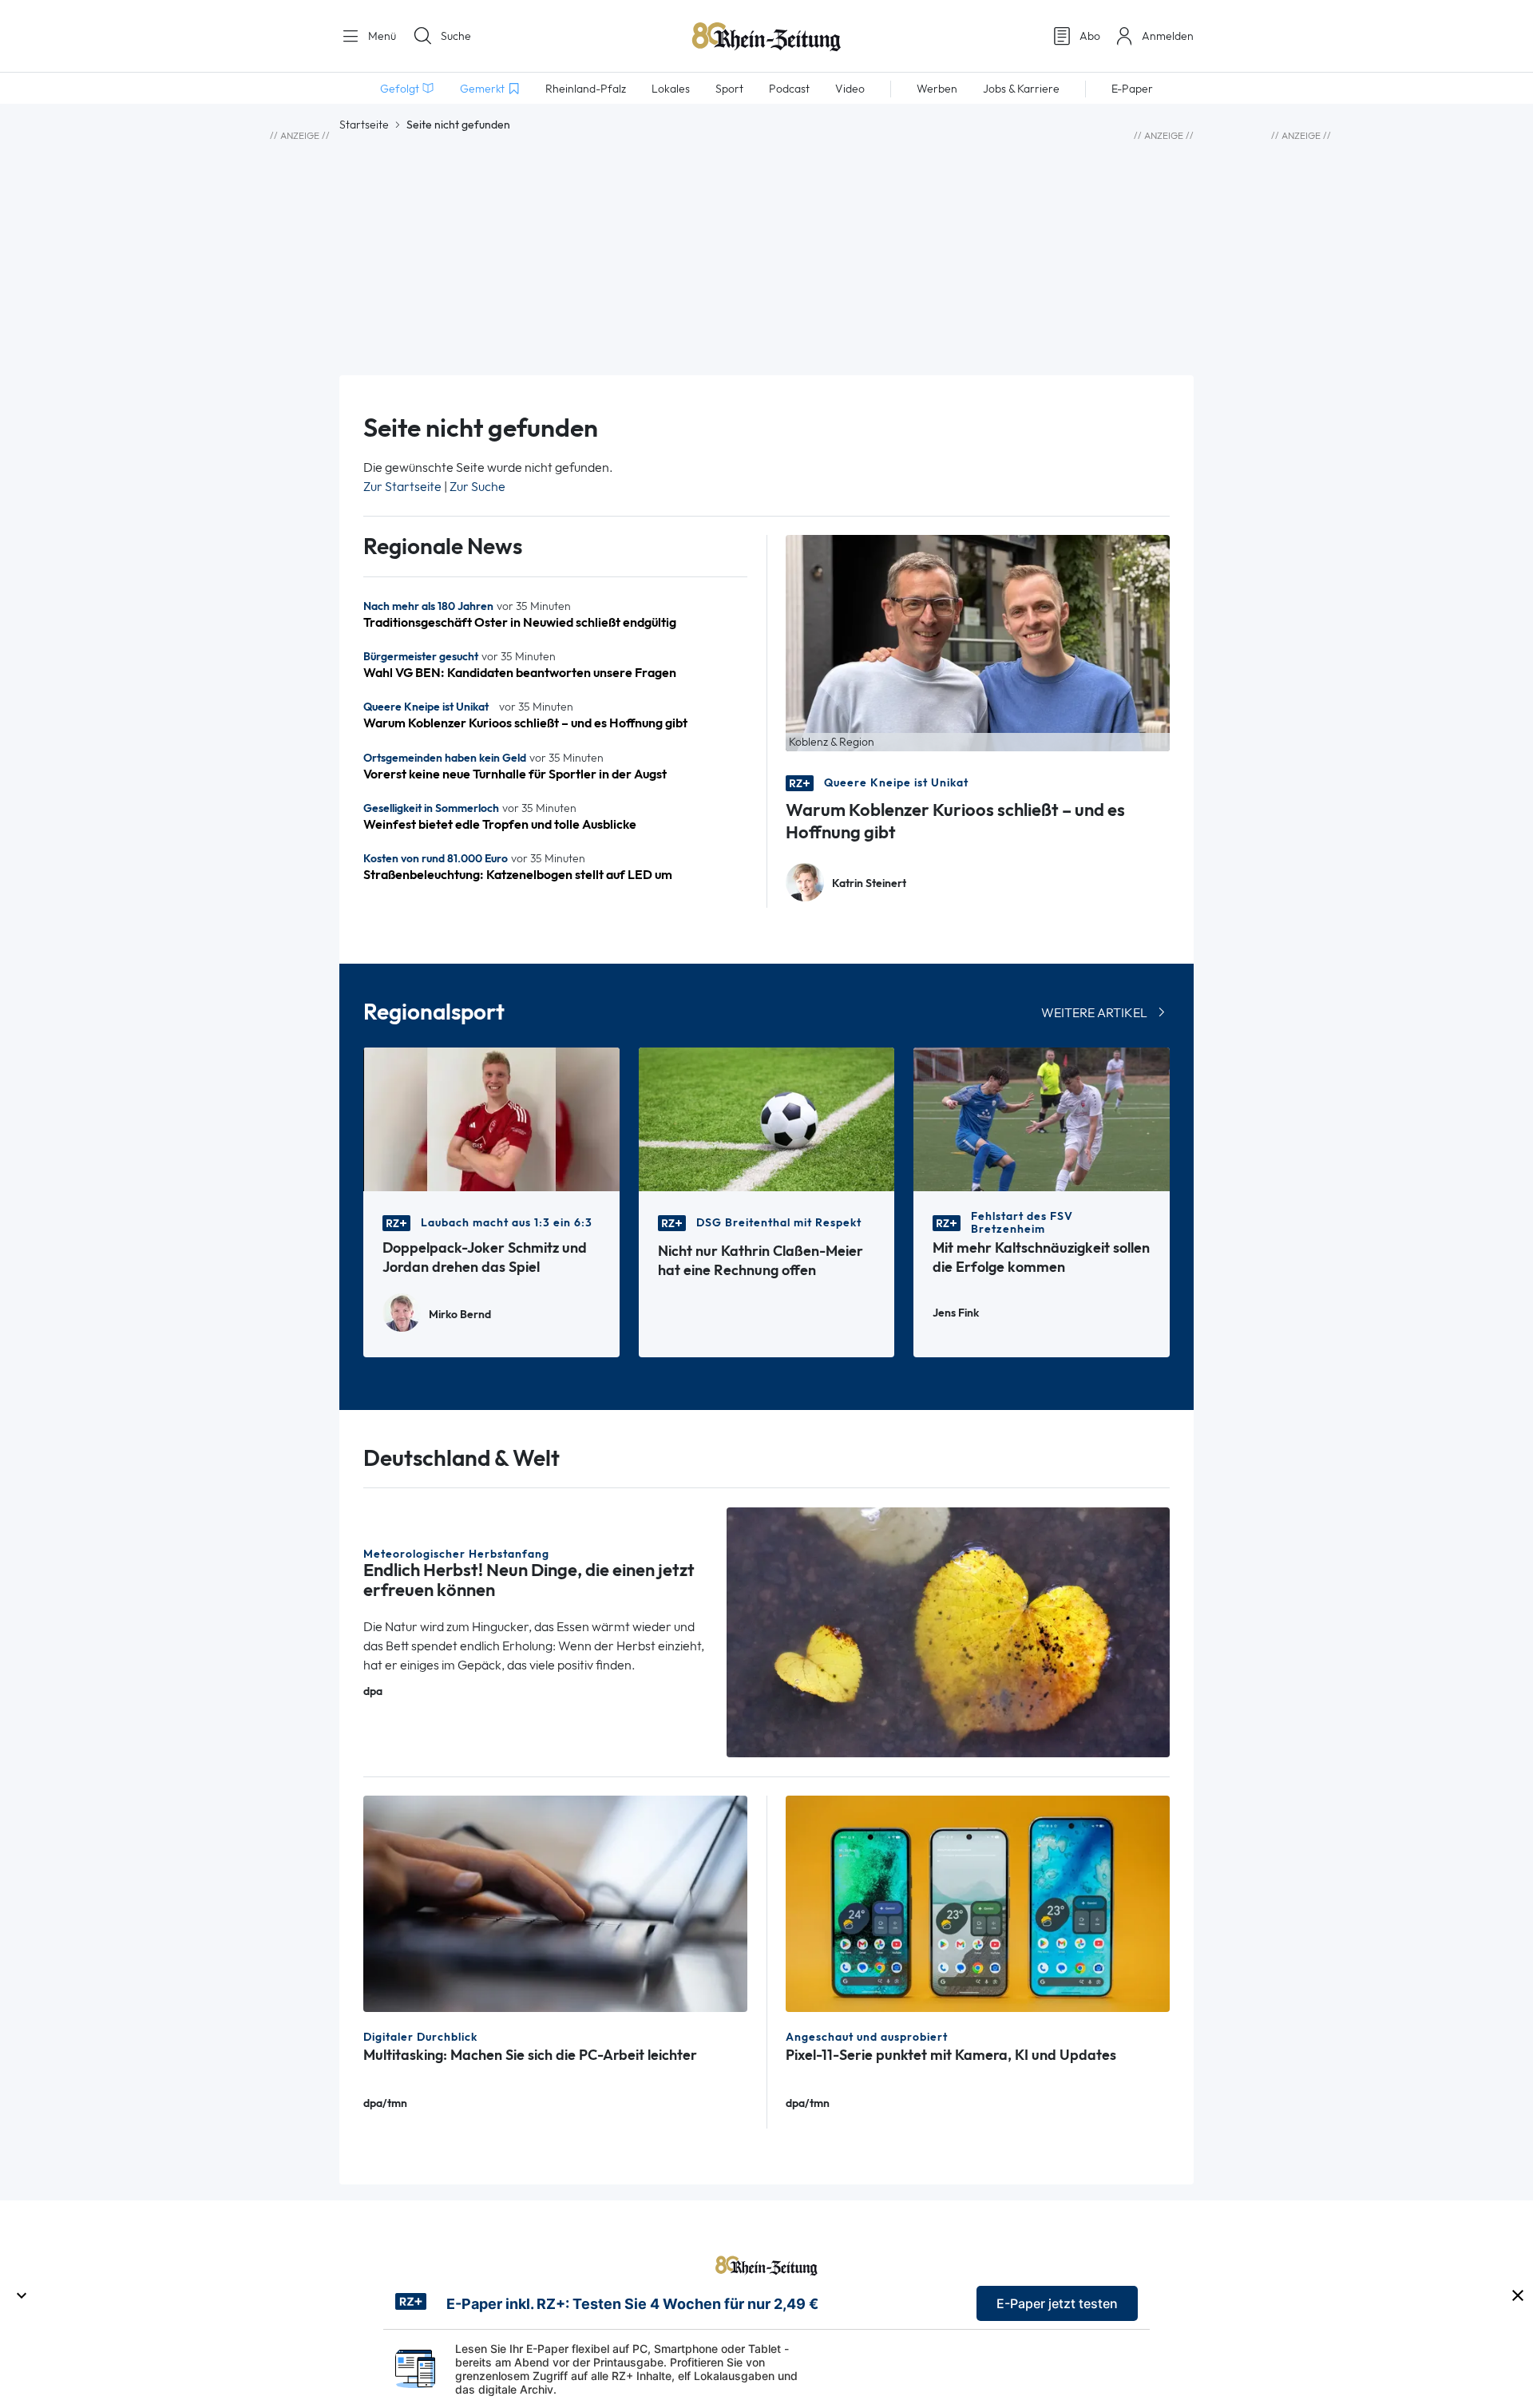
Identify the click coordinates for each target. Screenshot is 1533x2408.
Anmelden (1168, 36)
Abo (1090, 36)
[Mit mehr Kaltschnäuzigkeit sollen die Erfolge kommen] (1042, 1118)
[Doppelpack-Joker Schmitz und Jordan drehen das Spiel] (491, 1118)
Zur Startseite (402, 487)
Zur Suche (477, 487)
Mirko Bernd (460, 1315)
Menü (380, 36)
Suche (456, 36)
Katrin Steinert (869, 883)
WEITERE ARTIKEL (1094, 1013)
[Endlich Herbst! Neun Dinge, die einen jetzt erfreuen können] (949, 1631)
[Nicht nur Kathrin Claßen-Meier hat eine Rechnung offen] (767, 1118)
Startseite (364, 125)
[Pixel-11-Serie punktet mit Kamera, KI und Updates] (978, 1902)
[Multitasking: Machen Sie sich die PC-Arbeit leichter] (555, 1902)
